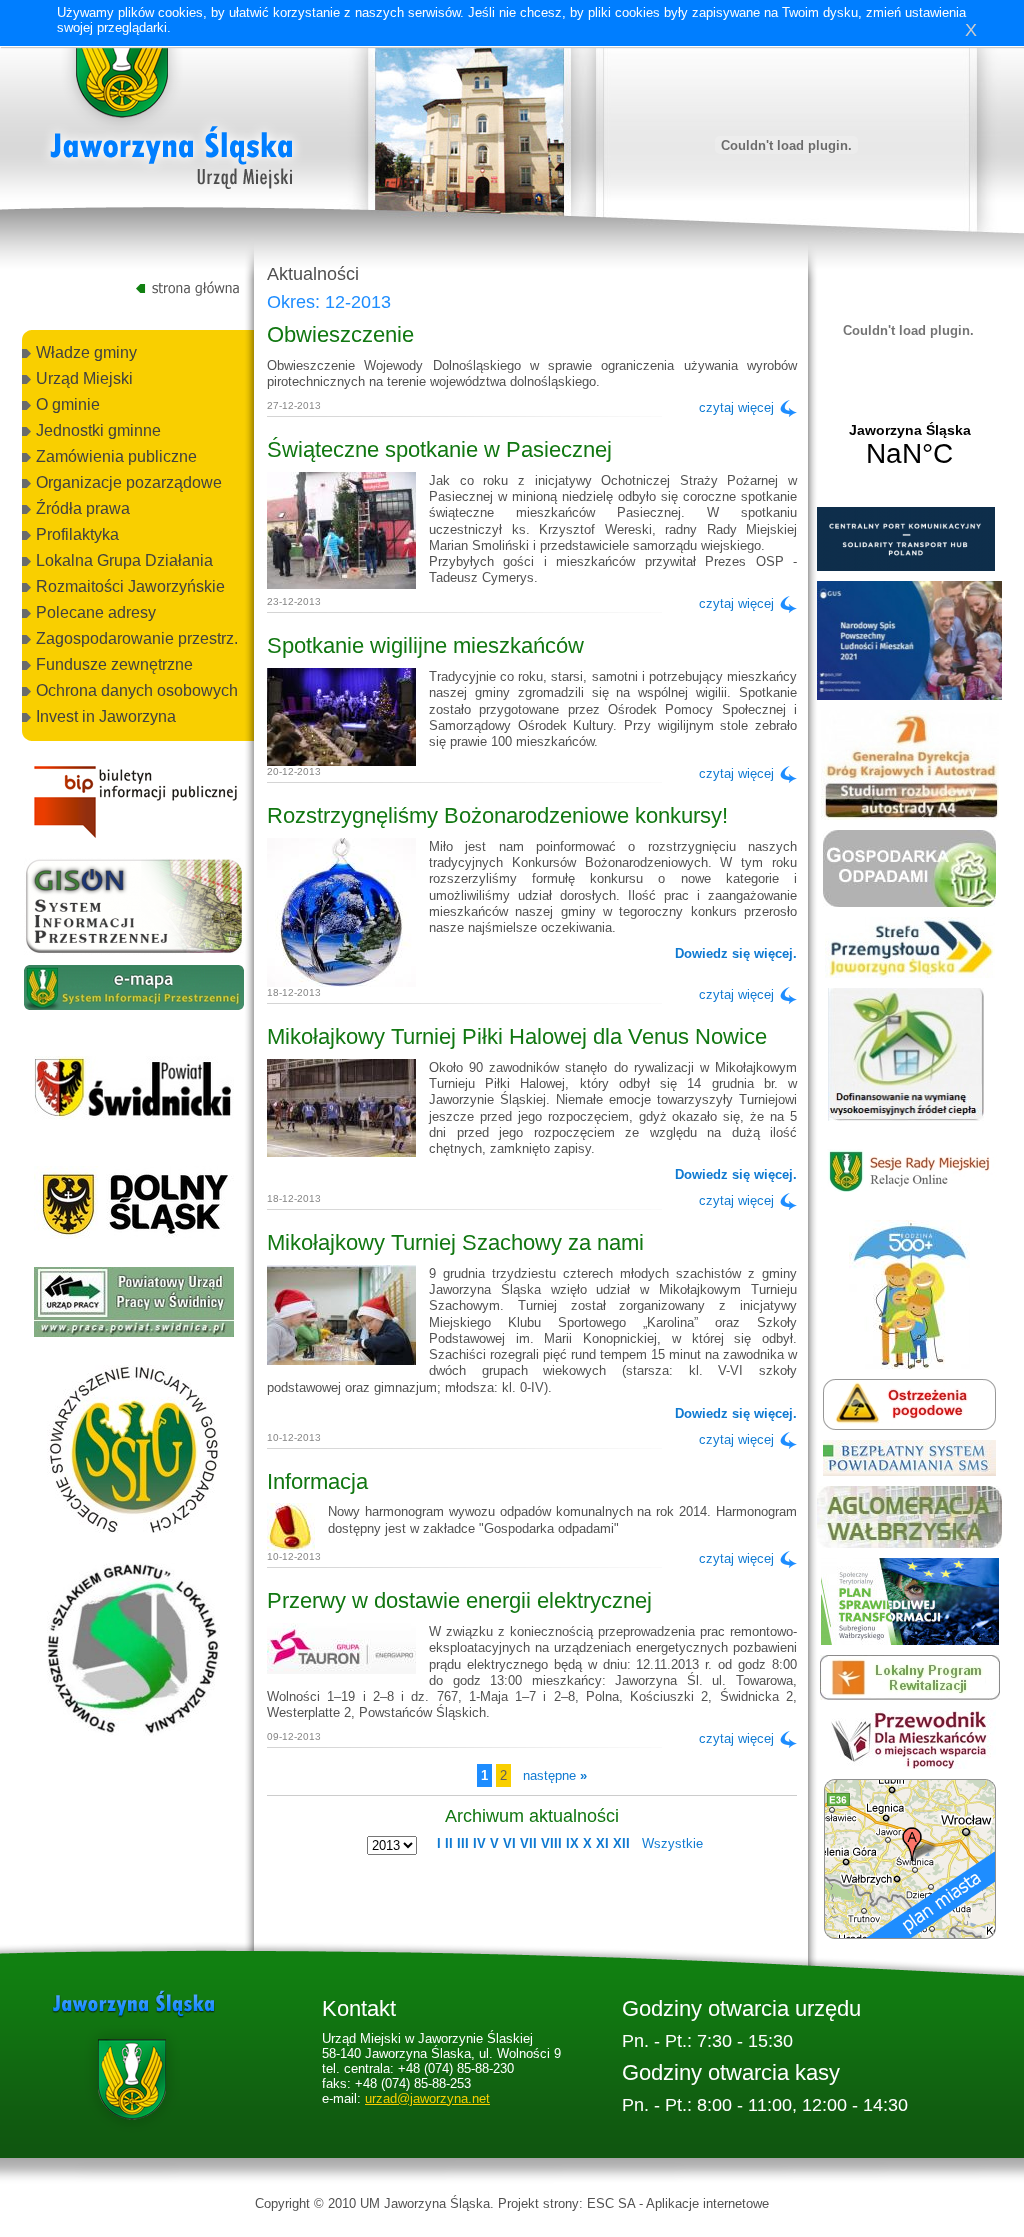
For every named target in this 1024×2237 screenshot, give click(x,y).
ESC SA (611, 2203)
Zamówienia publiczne (116, 456)
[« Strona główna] (172, 109)
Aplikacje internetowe (707, 2203)
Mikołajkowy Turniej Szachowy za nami (455, 1242)
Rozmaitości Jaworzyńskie (130, 586)
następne (555, 1775)
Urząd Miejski (84, 378)
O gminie (68, 404)
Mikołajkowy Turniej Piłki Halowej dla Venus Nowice (517, 1036)
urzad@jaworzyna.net (427, 2098)
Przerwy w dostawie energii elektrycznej (459, 1600)
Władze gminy (86, 352)
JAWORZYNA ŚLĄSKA (909, 446)
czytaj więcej (736, 407)
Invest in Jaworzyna (106, 716)
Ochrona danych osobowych (137, 690)
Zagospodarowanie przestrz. (137, 638)
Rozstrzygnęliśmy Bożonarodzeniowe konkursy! (497, 815)
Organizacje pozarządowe (129, 482)
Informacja (317, 1481)
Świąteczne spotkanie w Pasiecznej (439, 449)
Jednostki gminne (98, 430)
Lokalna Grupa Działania (124, 560)
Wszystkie (672, 1843)
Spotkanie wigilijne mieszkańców (425, 645)
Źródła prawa (83, 508)
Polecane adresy (96, 612)
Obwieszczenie (340, 334)
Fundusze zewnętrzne (114, 664)
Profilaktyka (77, 534)
